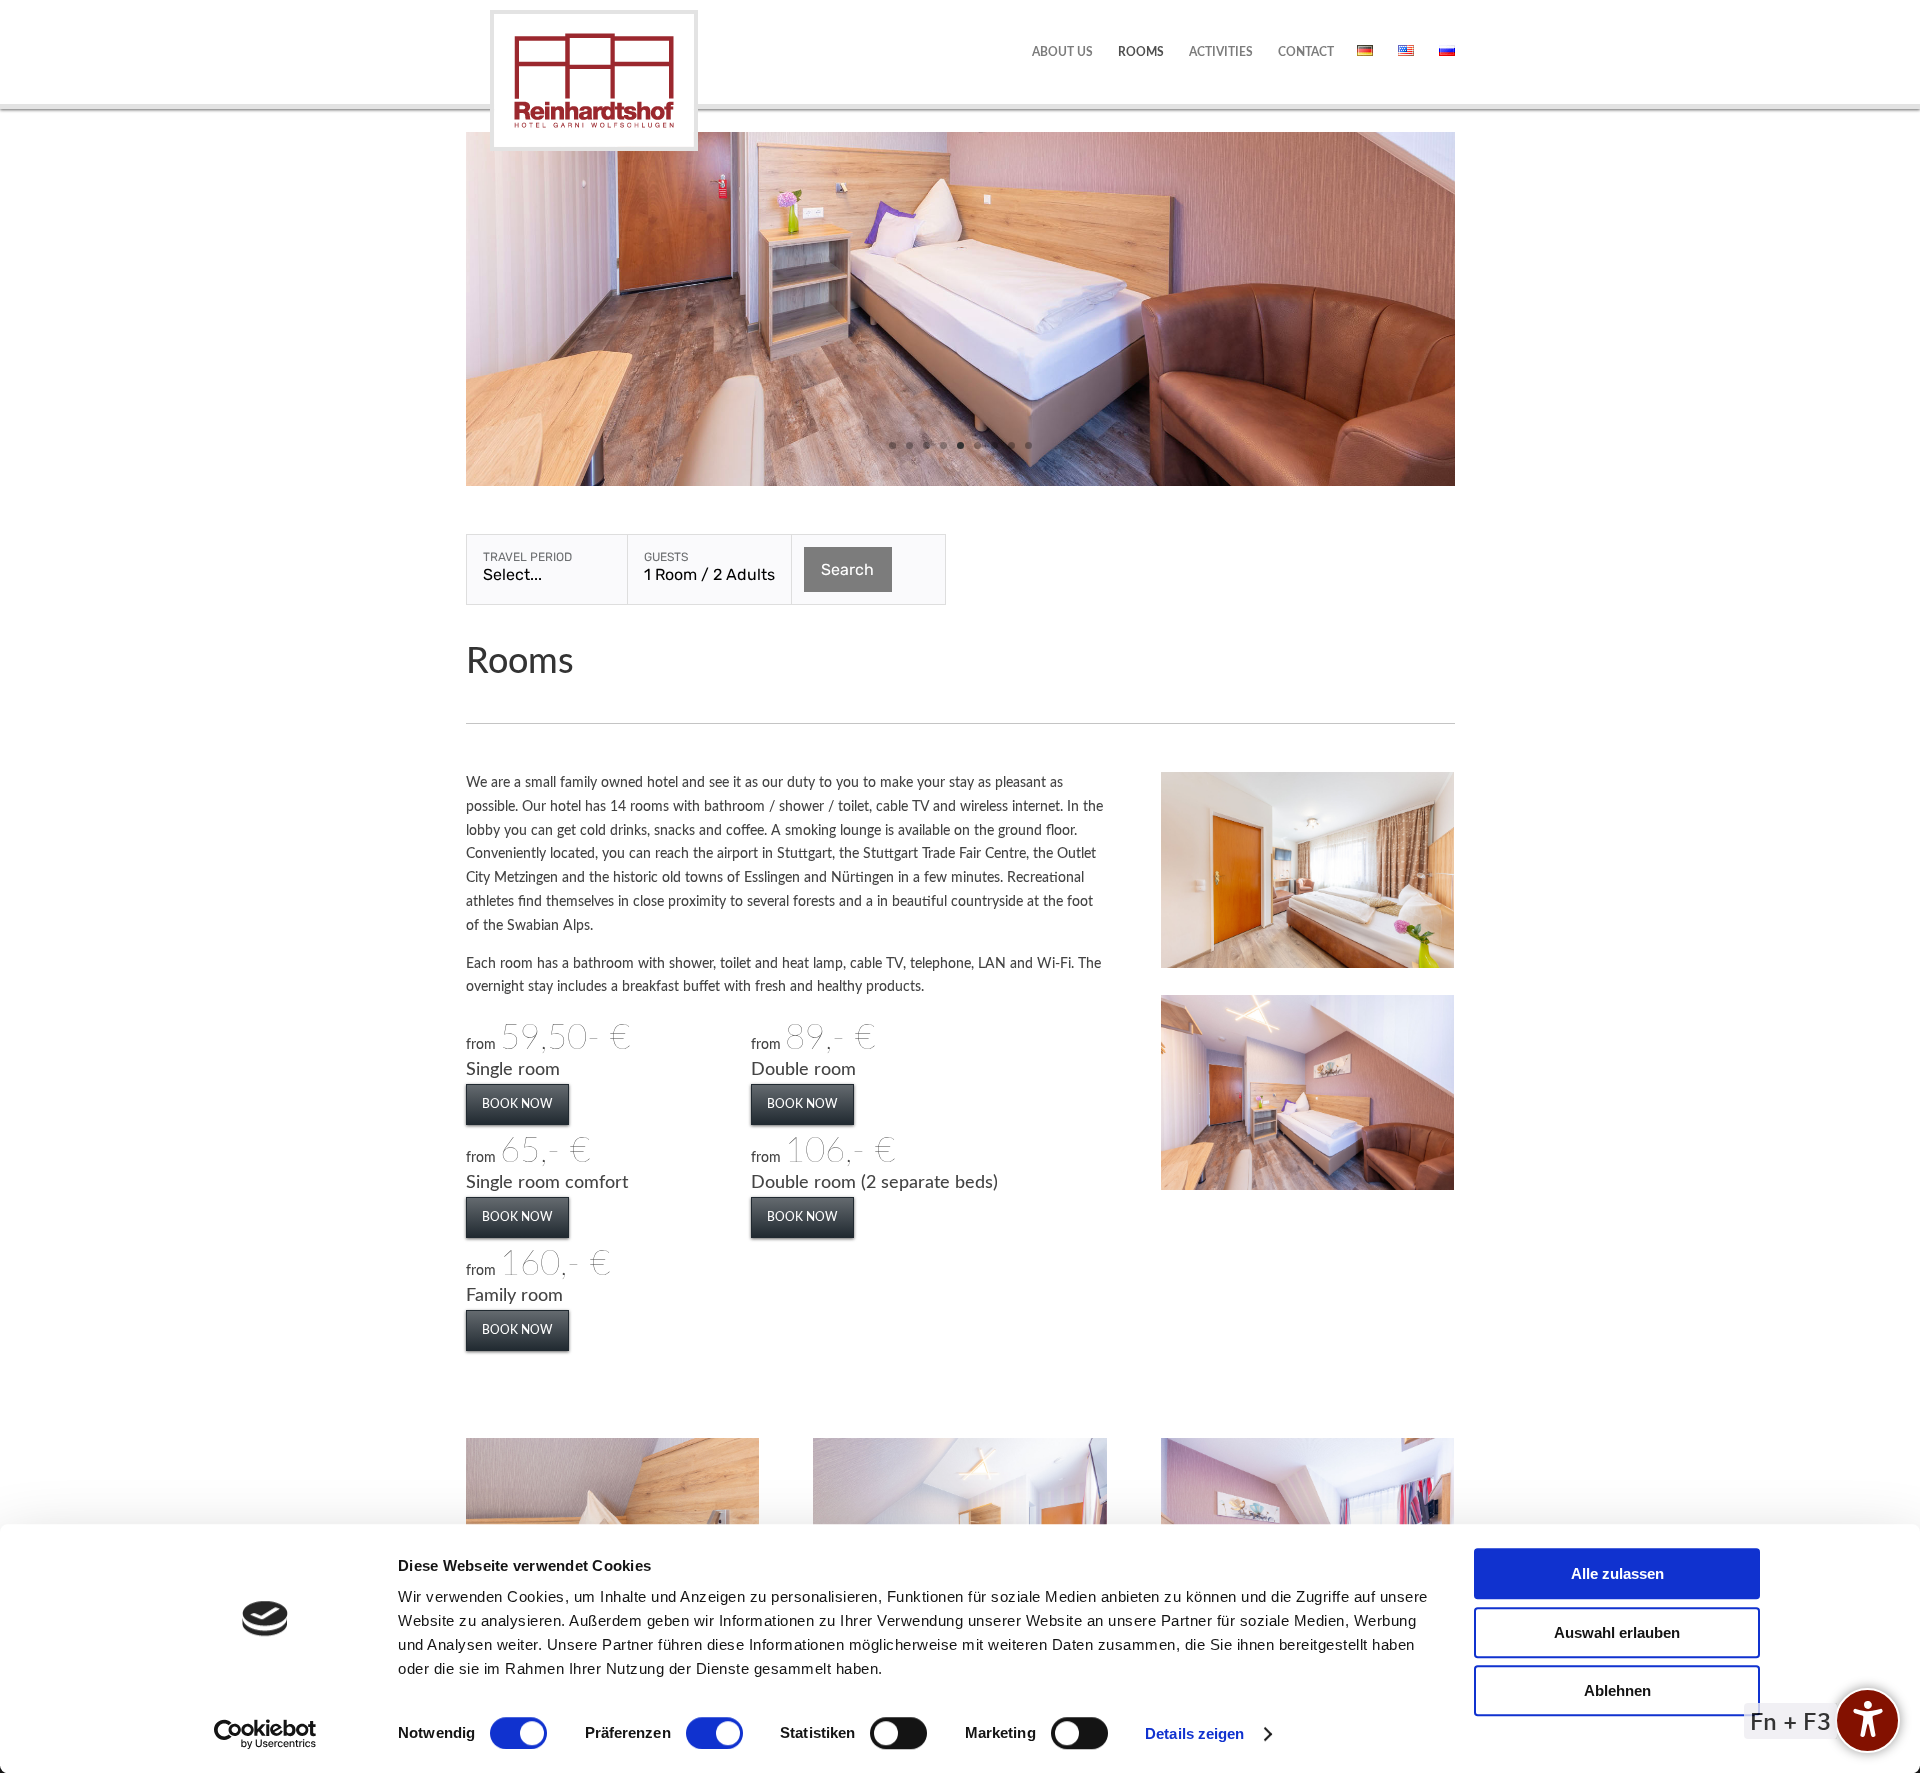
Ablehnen (1617, 1690)
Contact (1306, 52)
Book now (517, 1104)
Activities (1221, 52)
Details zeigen (1194, 1733)
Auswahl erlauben (1617, 1632)
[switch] (714, 1733)
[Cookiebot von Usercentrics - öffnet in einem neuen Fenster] (265, 1734)
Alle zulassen (1617, 1573)
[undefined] (1867, 1720)
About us (1062, 52)
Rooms (1141, 52)
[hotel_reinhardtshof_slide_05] (960, 482)
